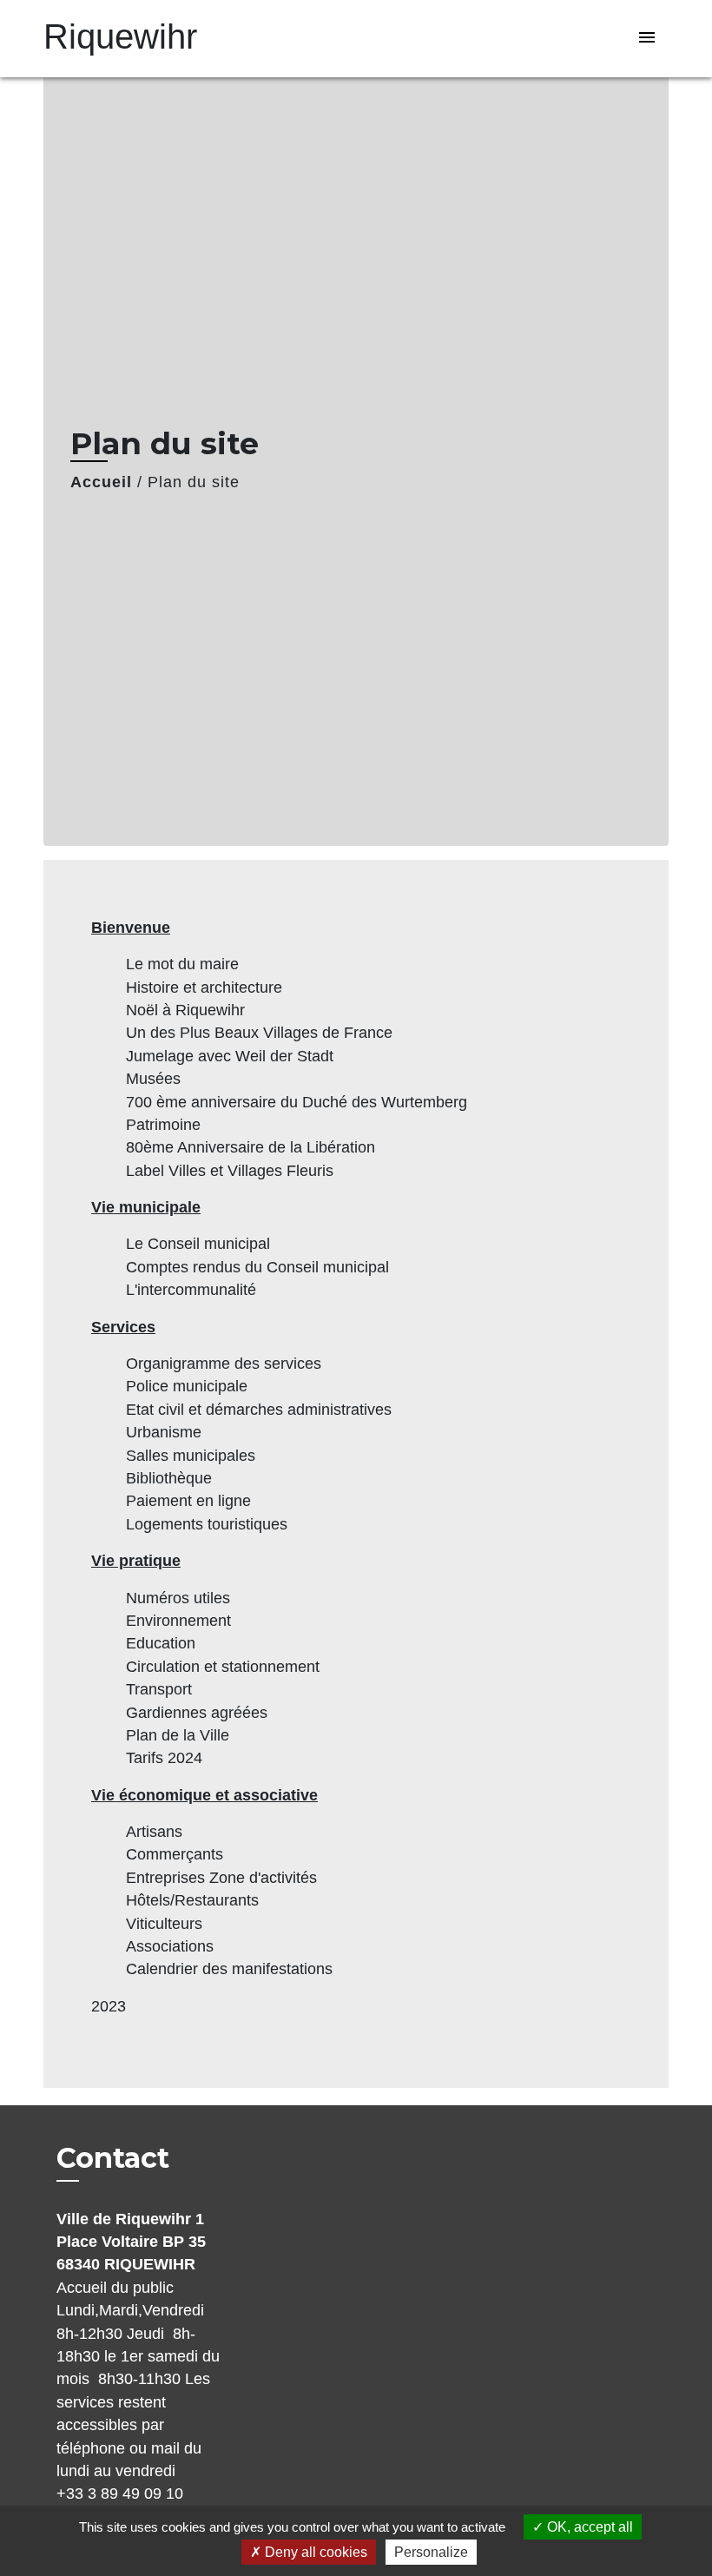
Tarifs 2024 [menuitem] (164, 1758)
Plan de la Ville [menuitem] (178, 1735)
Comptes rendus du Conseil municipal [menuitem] (257, 1267)
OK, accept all (588, 2527)
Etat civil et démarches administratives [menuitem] (259, 1410)
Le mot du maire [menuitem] (182, 964)
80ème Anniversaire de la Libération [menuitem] (251, 1147)
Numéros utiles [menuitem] (178, 1598)
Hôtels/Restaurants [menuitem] (192, 1900)
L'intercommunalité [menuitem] (191, 1290)
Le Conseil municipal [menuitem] (198, 1244)
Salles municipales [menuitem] (191, 1456)
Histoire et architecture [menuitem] (204, 987)
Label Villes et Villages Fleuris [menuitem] (230, 1171)
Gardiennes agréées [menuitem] (197, 1713)
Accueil (101, 482)
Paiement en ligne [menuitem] (188, 1501)
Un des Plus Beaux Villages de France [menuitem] (259, 1033)
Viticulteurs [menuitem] (164, 1924)
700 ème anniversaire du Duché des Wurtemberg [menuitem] (297, 1102)
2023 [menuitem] (109, 2006)
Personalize (431, 2552)
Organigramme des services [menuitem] (224, 1364)
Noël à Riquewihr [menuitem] (185, 1010)
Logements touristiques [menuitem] (207, 1524)
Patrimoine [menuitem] (163, 1125)
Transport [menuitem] (159, 1689)
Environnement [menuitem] (178, 1621)
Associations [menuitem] (170, 1946)
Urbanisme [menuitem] (164, 1432)
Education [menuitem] (161, 1643)
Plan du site (194, 482)
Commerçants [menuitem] (175, 1854)
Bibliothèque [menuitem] (169, 1478)
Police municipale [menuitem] (187, 1386)
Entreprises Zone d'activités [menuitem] (221, 1878)
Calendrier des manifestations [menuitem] (229, 1969)
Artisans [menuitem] (154, 1832)
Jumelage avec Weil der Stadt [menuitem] (230, 1056)
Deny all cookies (314, 2552)
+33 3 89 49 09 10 (120, 2493)
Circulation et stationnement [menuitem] (223, 1667)
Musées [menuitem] (153, 1079)
